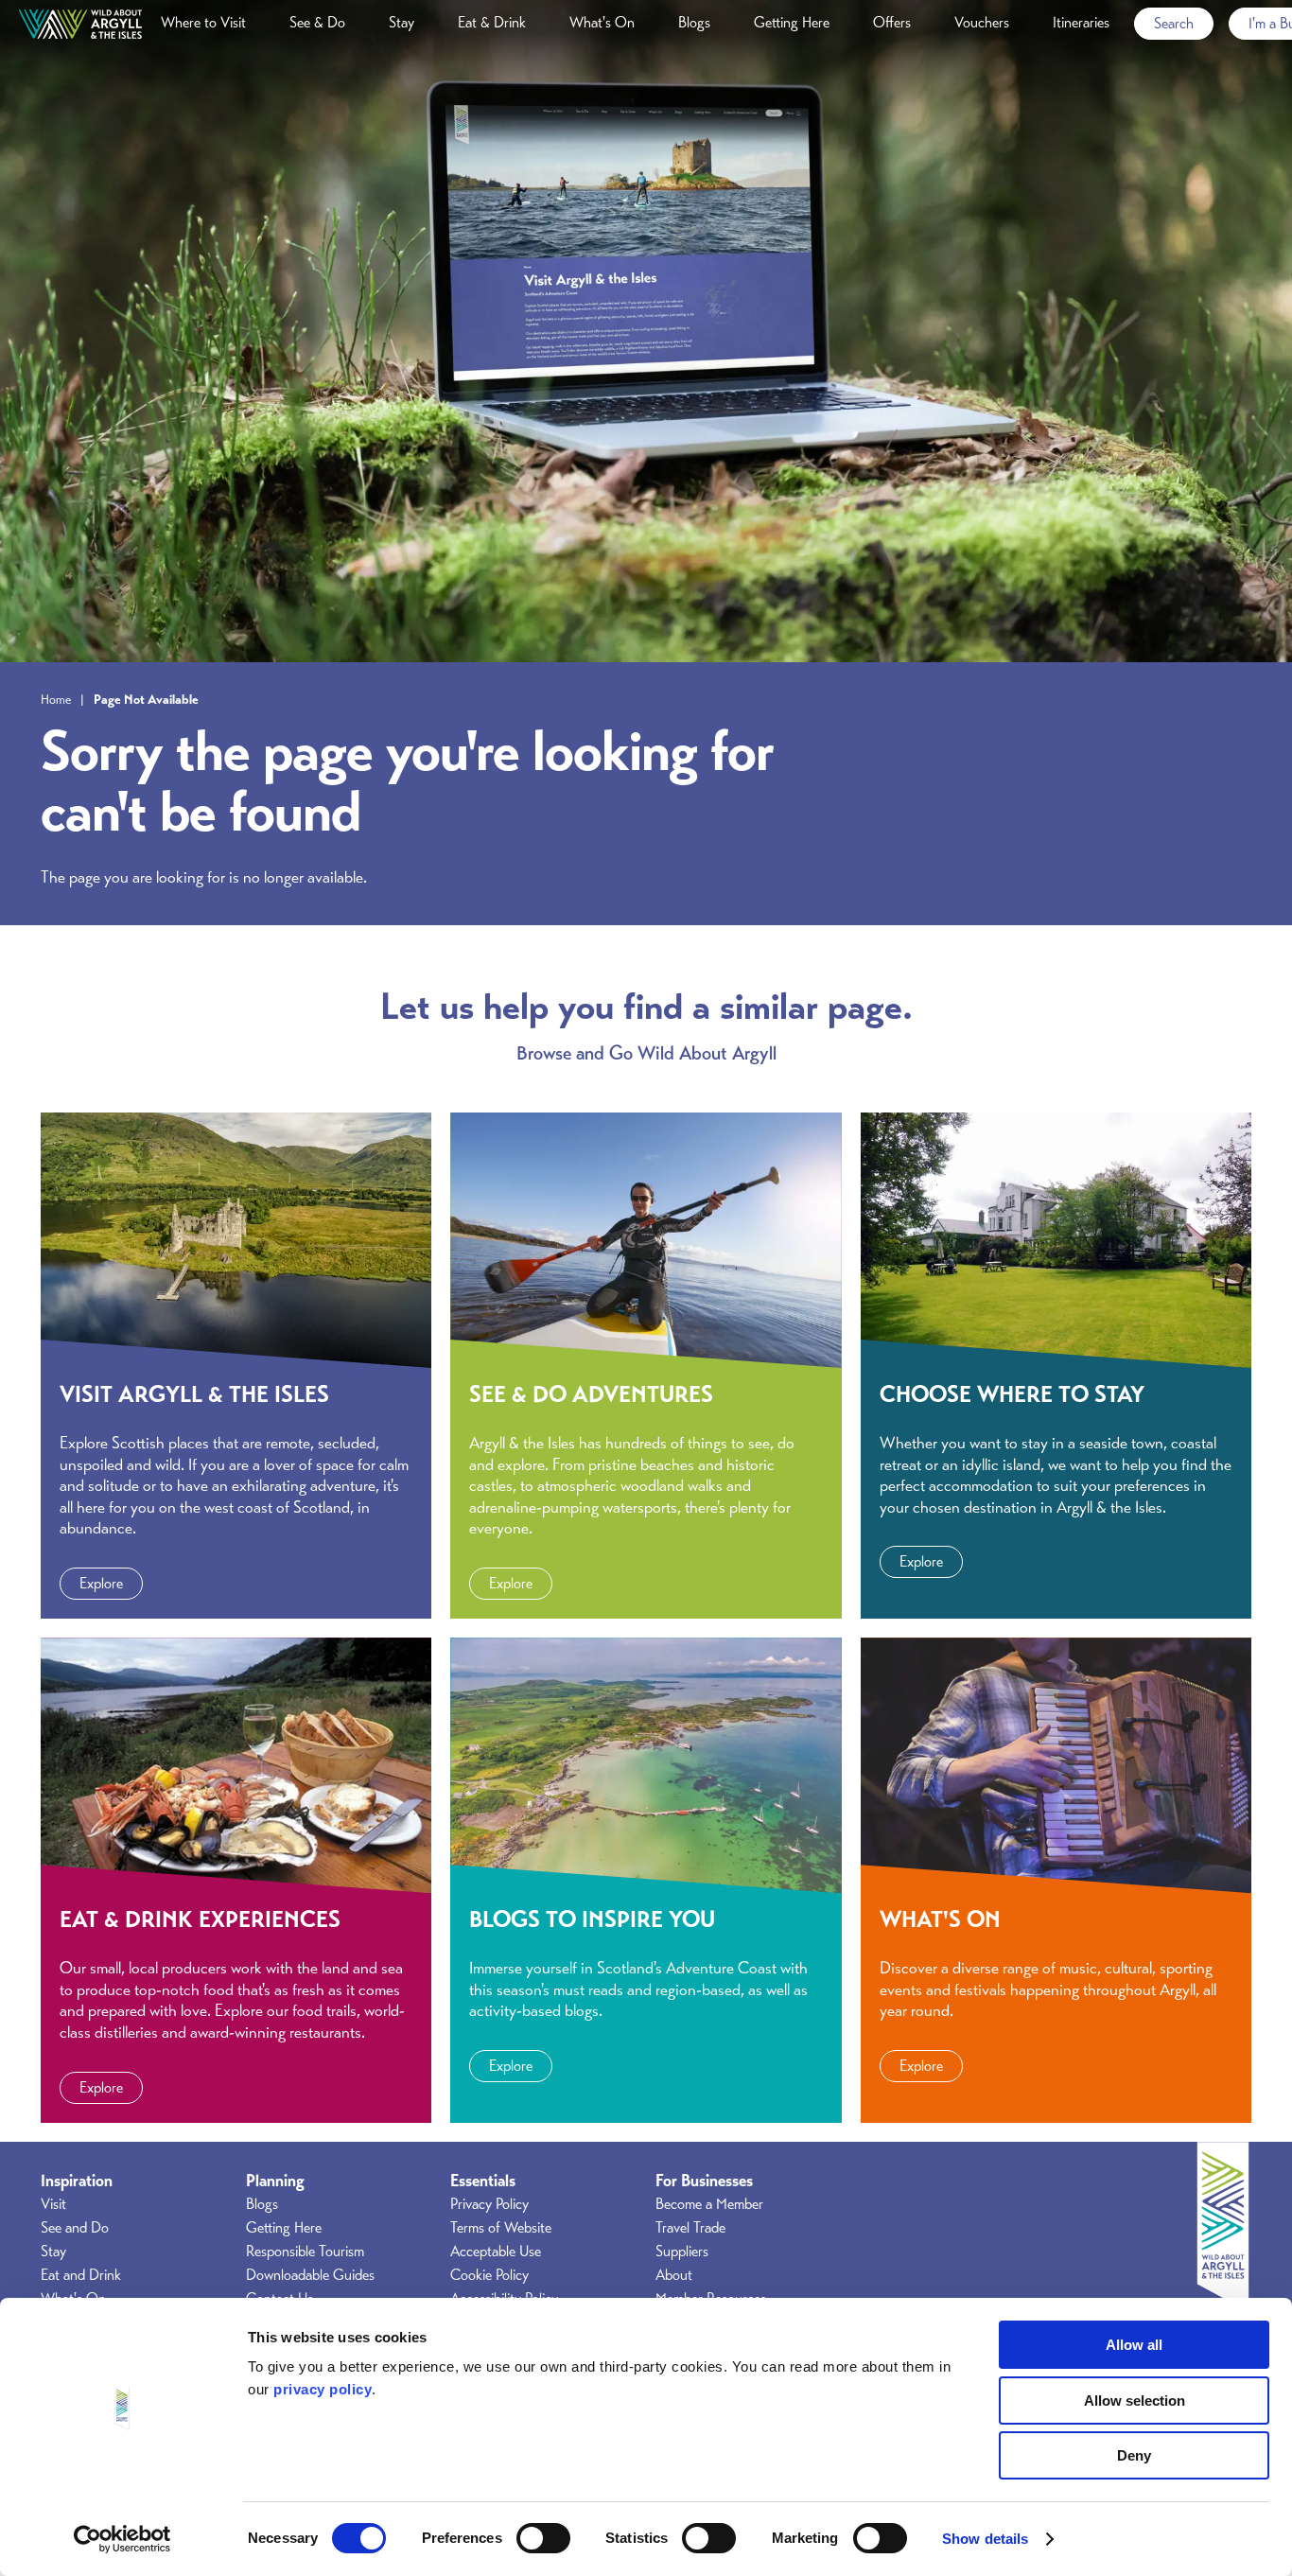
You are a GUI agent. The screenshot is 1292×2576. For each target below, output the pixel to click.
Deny (1134, 2455)
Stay (402, 23)
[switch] (543, 2538)
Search (1174, 24)
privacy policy (323, 2389)
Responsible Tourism (305, 2252)
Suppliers (682, 2252)
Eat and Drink (81, 2275)
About (674, 2275)
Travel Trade (690, 2228)
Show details (985, 2539)
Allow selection (1135, 2401)
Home (56, 699)
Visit (53, 2204)
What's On (602, 23)
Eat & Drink (492, 23)
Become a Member (709, 2204)
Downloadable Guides (310, 2275)
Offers (892, 23)
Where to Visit (203, 23)
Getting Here (792, 23)
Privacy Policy (489, 2204)
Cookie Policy (489, 2275)
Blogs (694, 23)
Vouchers (982, 23)
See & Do (317, 23)
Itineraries (1081, 23)
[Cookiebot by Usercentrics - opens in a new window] (122, 2539)
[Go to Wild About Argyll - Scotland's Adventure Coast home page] (80, 24)
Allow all (1134, 2345)
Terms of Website (501, 2228)
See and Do (75, 2228)
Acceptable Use (496, 2252)
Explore (101, 1584)
